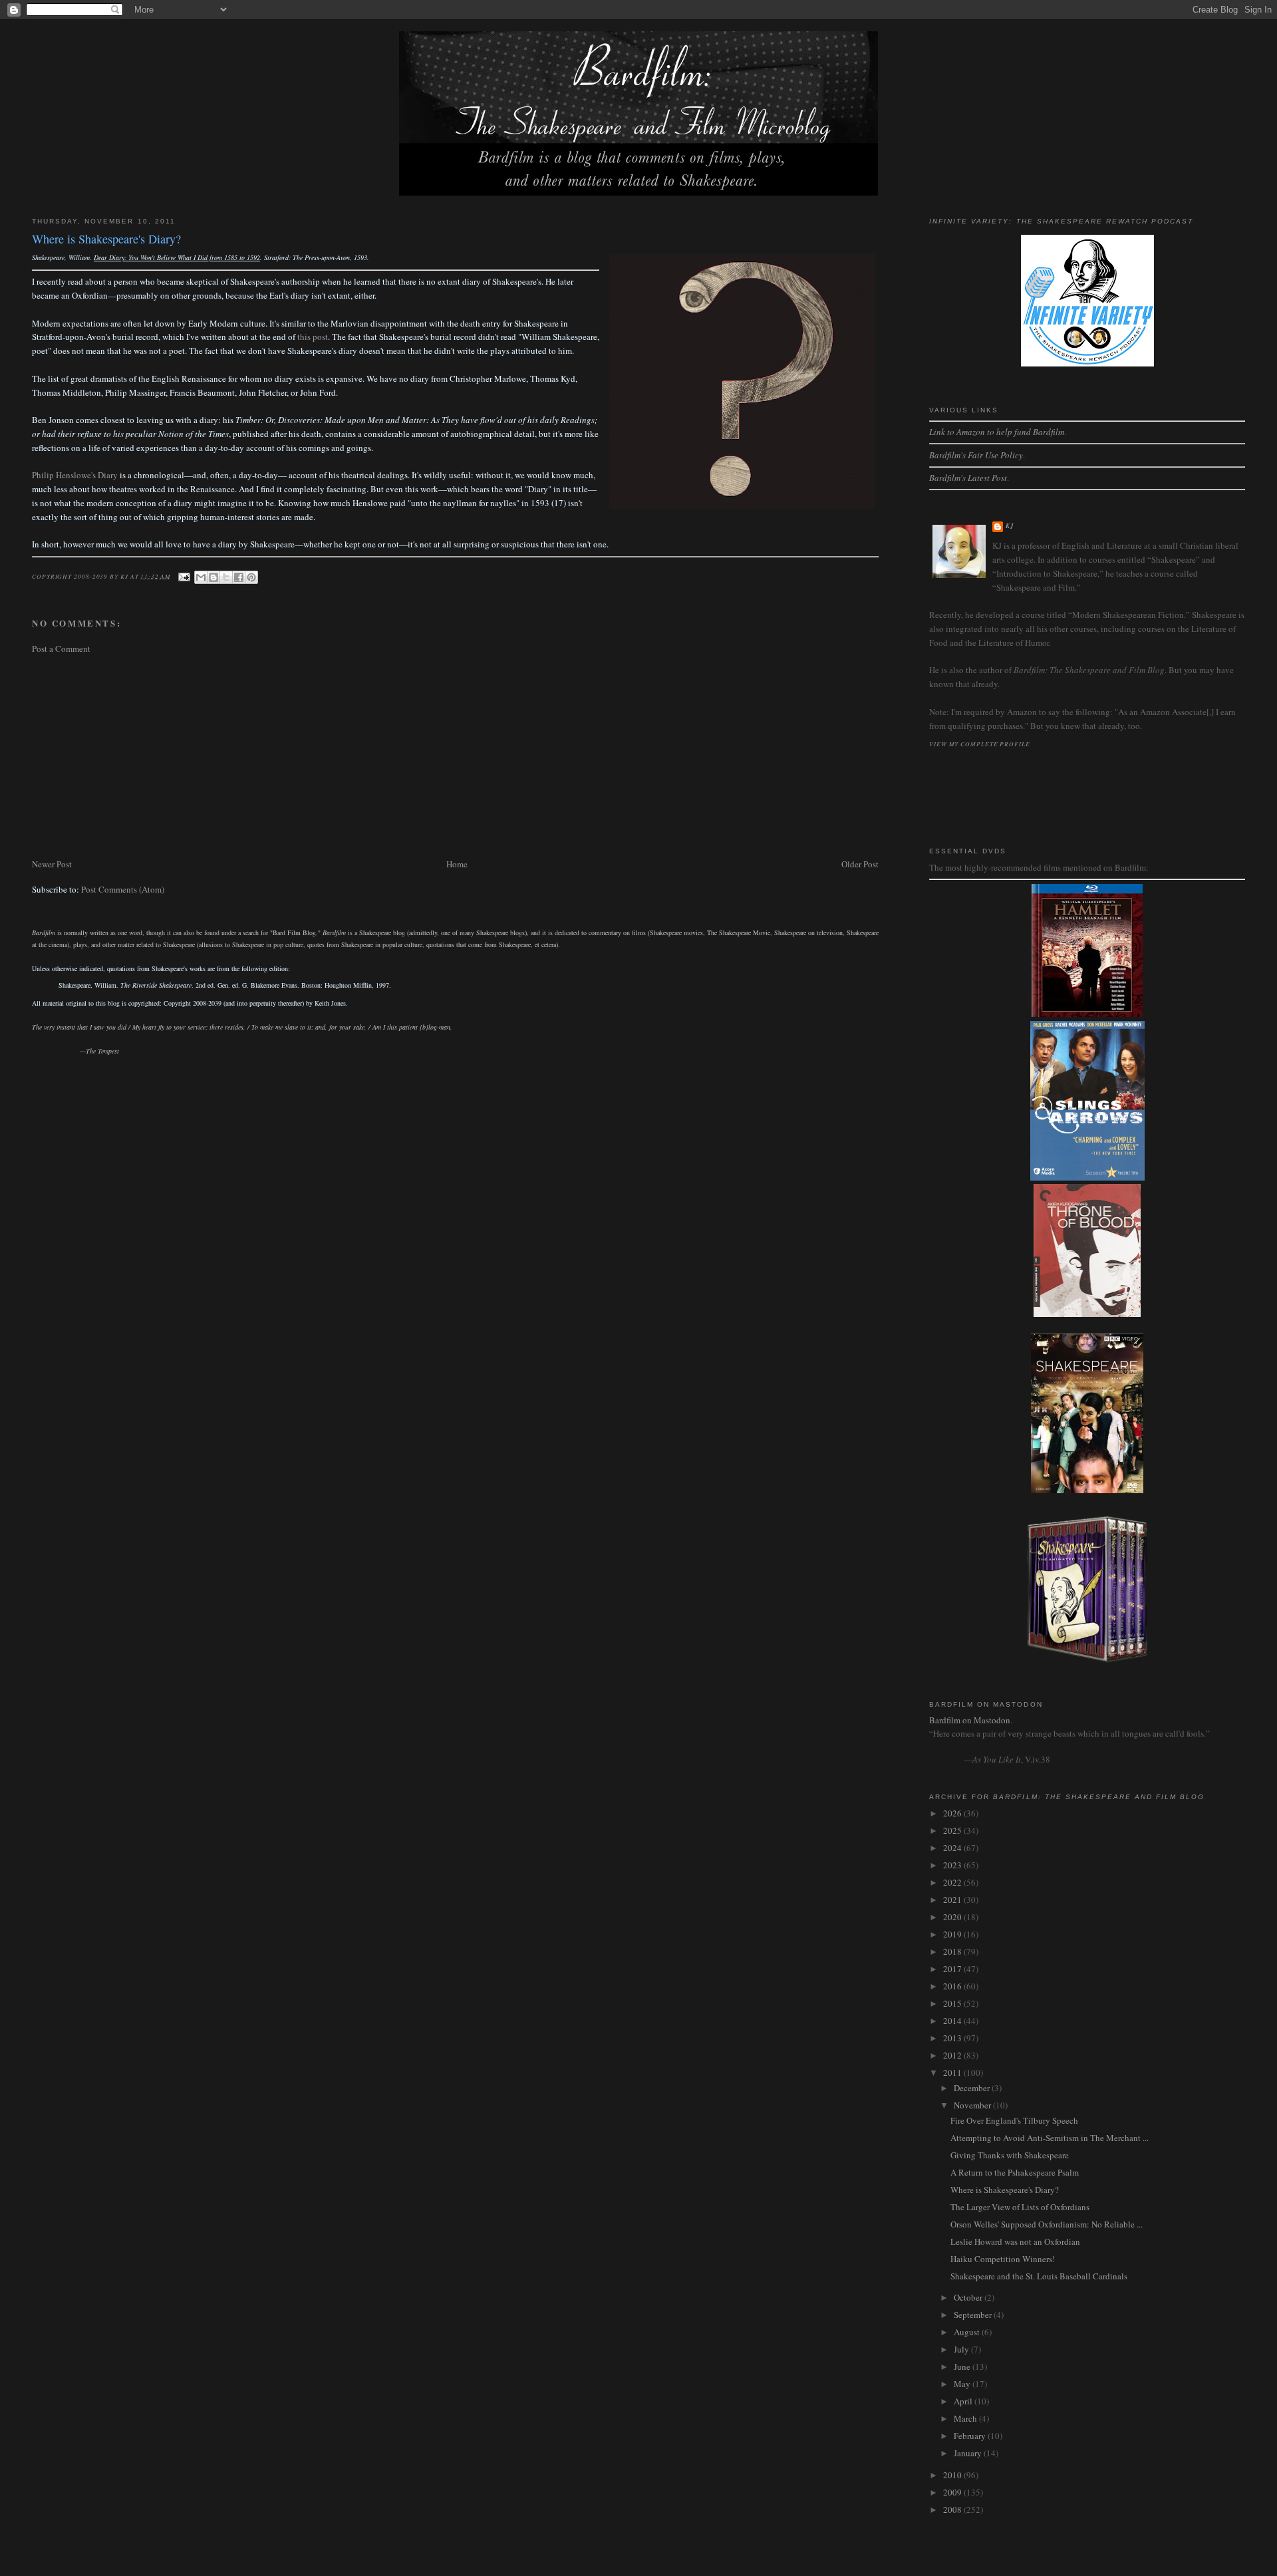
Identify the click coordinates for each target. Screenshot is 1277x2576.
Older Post (860, 864)
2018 (953, 1951)
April (964, 2401)
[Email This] (201, 577)
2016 (953, 1986)
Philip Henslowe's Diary (75, 475)
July (962, 2349)
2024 (953, 1848)
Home (457, 864)
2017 (953, 1969)
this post (313, 337)
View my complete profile (980, 744)
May (963, 2384)
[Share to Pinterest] (251, 577)
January (969, 2453)
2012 (953, 2055)
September (974, 2315)
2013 (953, 2038)
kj (1010, 526)
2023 (953, 1865)
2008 (953, 2509)
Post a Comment (61, 648)
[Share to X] (226, 577)
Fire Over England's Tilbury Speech (1014, 2120)
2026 (953, 1813)
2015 (953, 2003)
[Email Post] (184, 575)
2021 (953, 1900)
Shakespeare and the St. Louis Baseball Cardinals (1039, 2276)
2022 (953, 1882)
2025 (953, 1830)
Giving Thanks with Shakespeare (1010, 2155)
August (968, 2332)
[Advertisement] (431, 756)
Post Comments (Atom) (123, 889)
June (963, 2366)
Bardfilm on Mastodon (970, 1720)
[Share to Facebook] (239, 577)
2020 (953, 1917)
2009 (953, 2492)
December (973, 2088)
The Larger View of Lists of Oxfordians (1020, 2207)
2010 (953, 2475)
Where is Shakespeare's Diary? (1005, 2190)
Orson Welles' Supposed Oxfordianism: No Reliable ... (1047, 2224)
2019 (953, 1934)
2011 (953, 2073)
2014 (953, 2021)
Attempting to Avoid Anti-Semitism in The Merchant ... (1050, 2138)
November (973, 2105)
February (971, 2436)
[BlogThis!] (213, 577)
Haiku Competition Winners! (1003, 2259)
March (966, 2418)
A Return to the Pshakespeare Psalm (1015, 2172)
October (969, 2297)
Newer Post (52, 864)
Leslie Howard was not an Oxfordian (1015, 2241)
